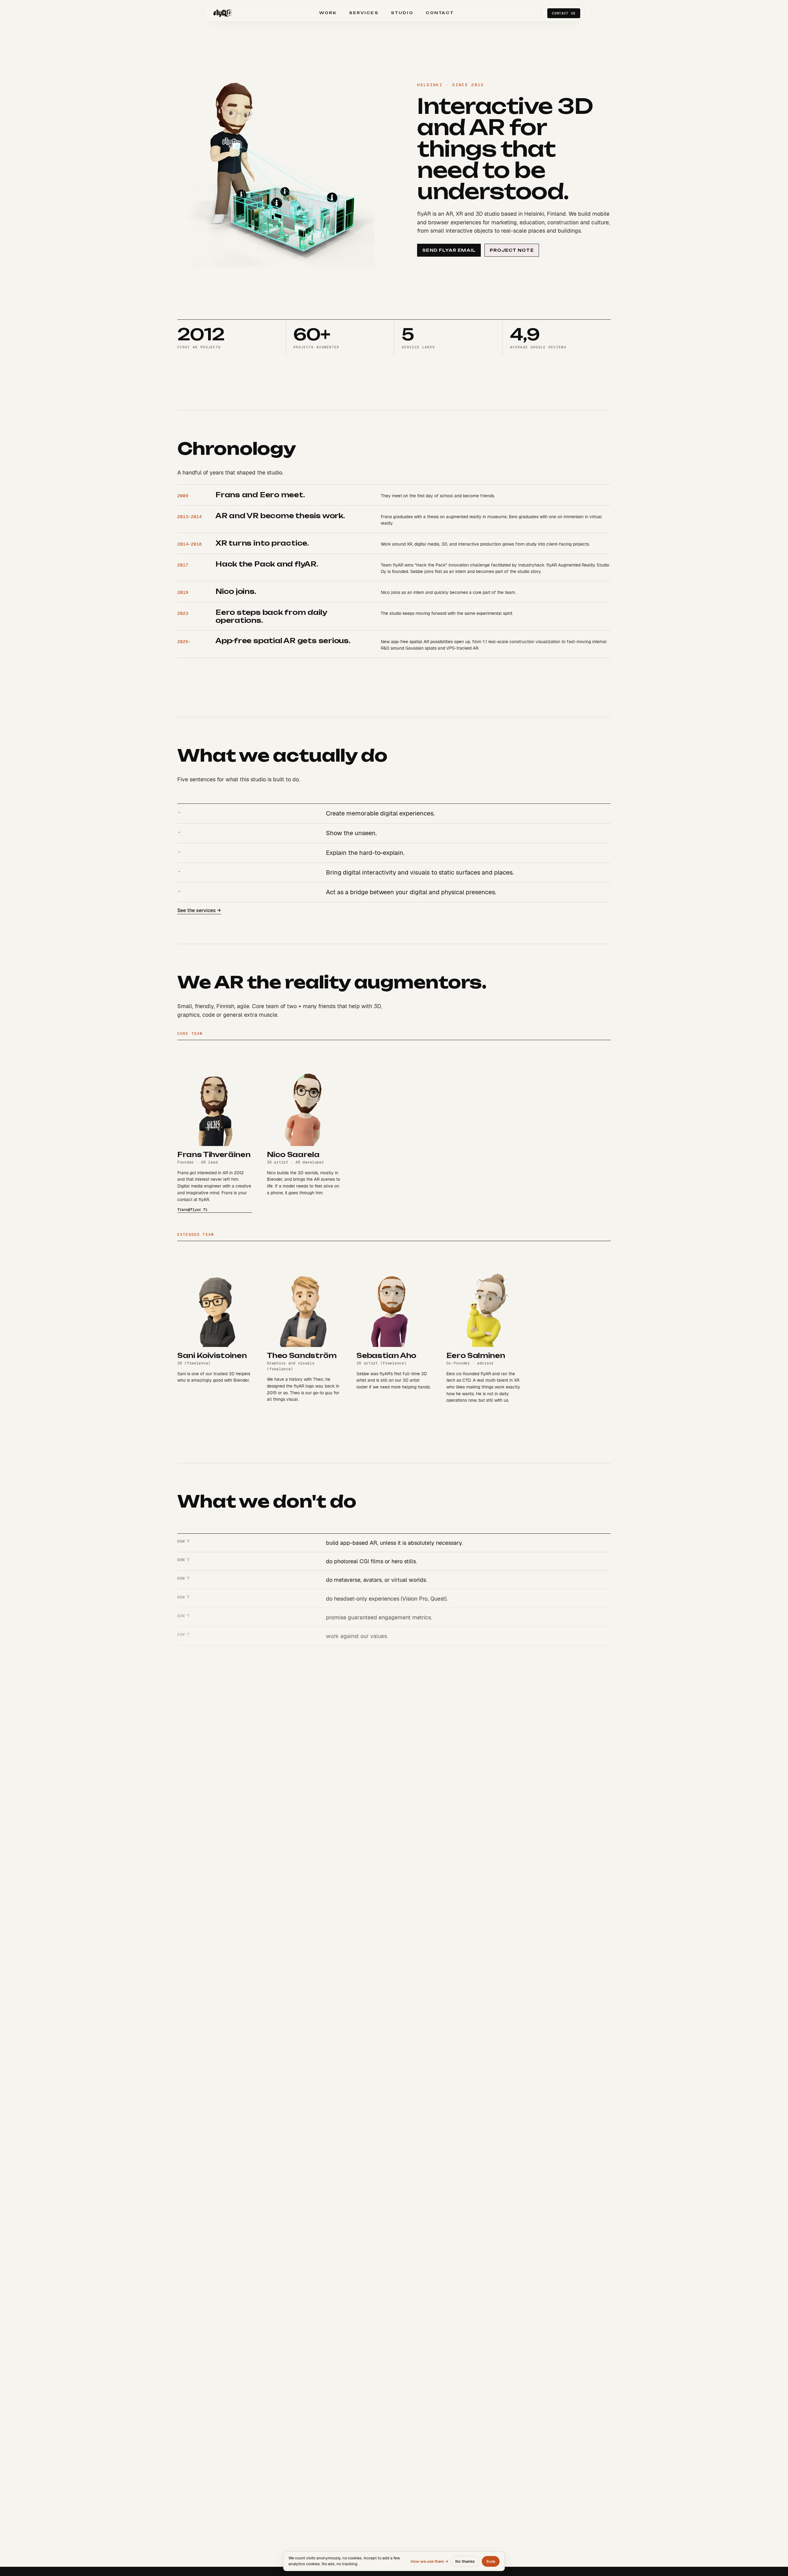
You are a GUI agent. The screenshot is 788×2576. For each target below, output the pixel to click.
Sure (491, 2561)
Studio (402, 13)
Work (328, 13)
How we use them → (429, 2561)
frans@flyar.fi (192, 1210)
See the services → (199, 910)
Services (364, 13)
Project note (512, 250)
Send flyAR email (449, 250)
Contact (440, 13)
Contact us (564, 13)
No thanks (465, 2561)
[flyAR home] (222, 13)
